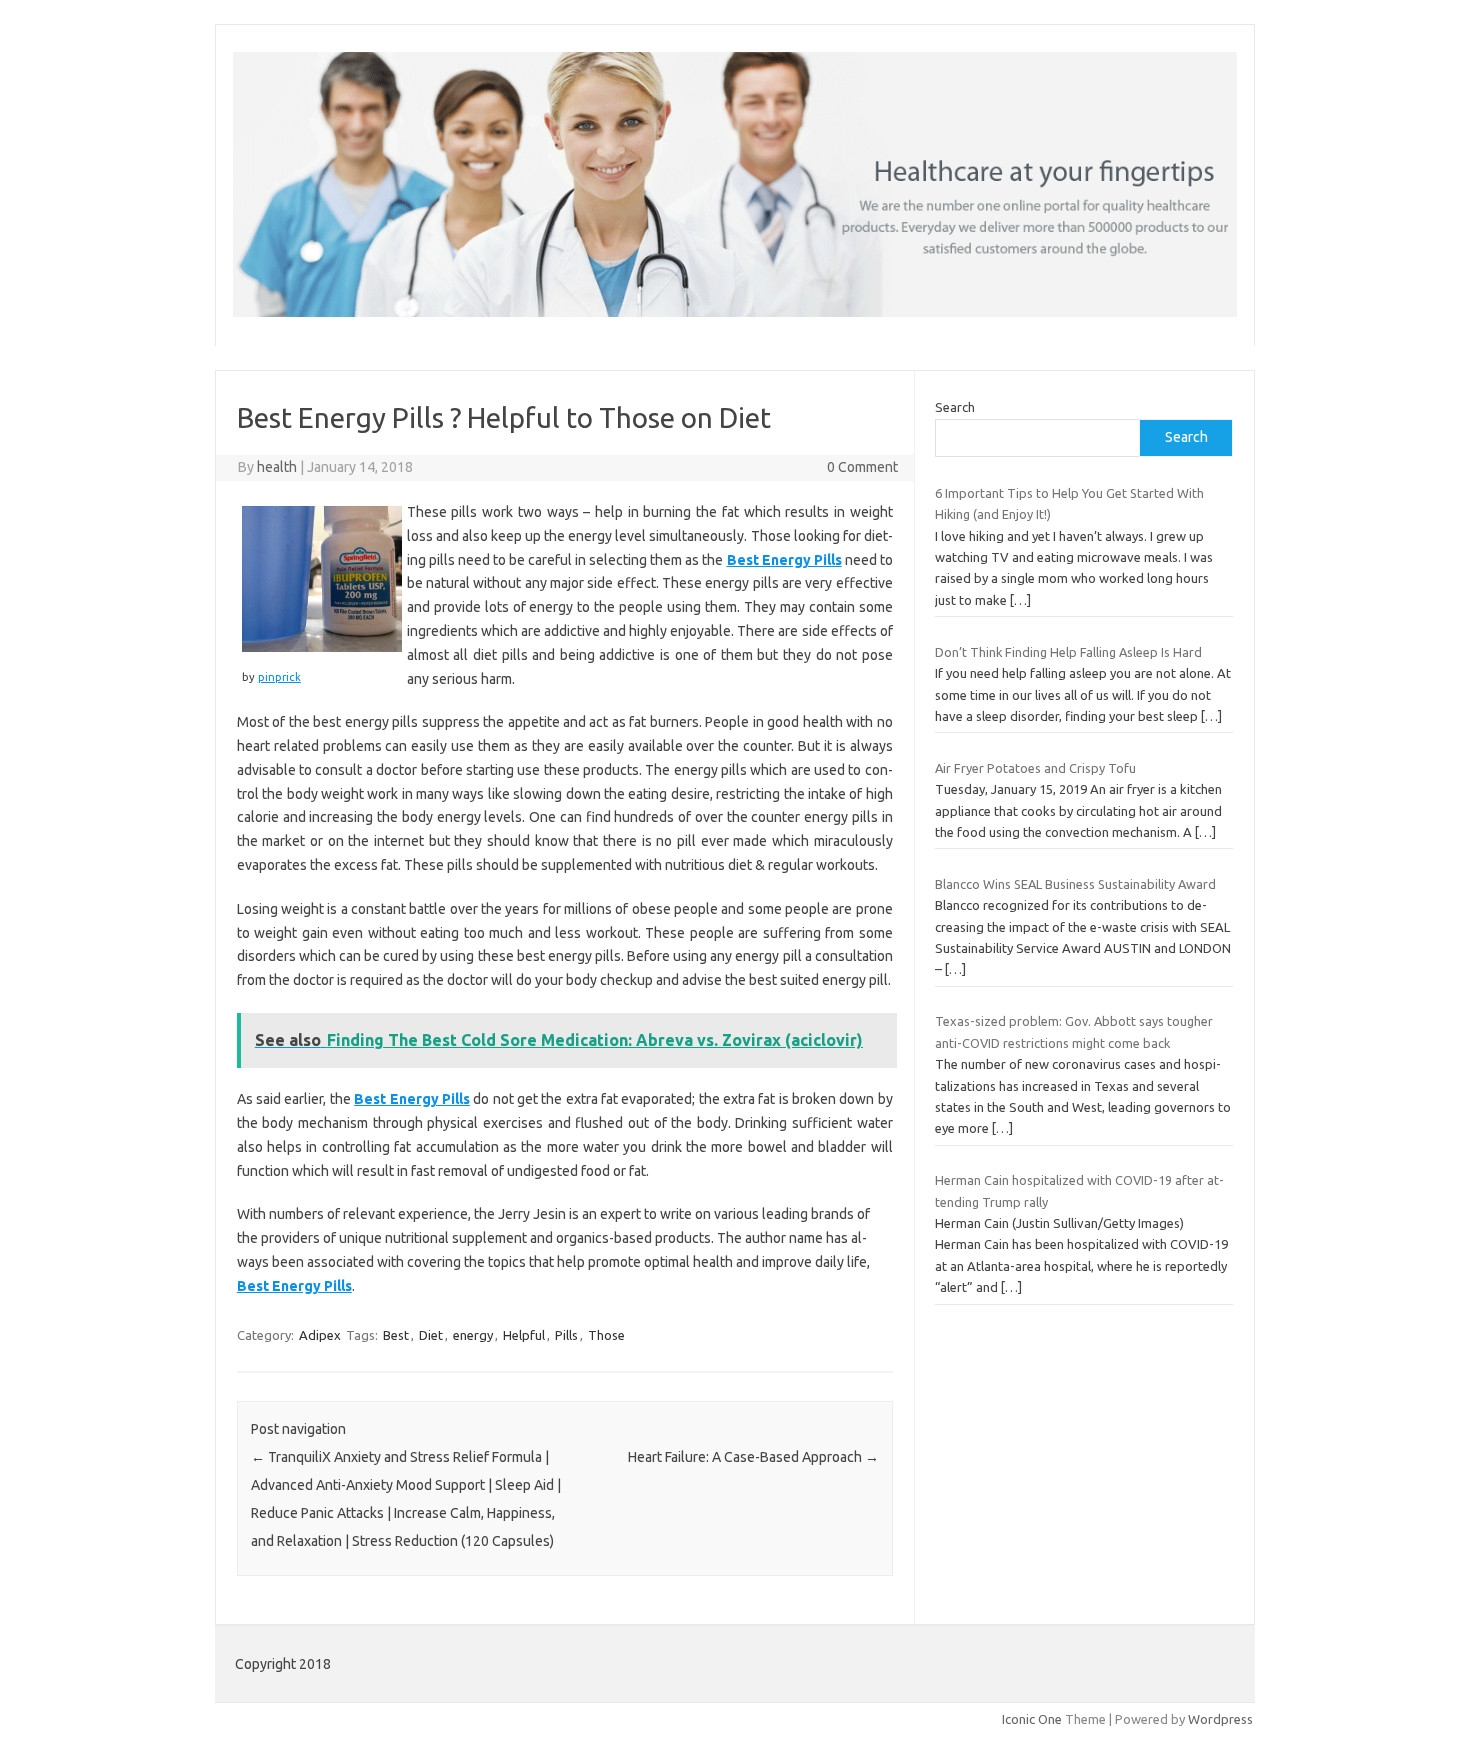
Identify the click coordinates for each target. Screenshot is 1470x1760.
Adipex (320, 1335)
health (277, 467)
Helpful (524, 1335)
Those (606, 1335)
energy (473, 1335)
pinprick (279, 677)
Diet (431, 1335)
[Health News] (735, 312)
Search (955, 407)
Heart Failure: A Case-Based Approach (753, 1457)
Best (396, 1335)
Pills (566, 1335)
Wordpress (1220, 1719)
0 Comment (862, 467)
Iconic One (1032, 1719)
